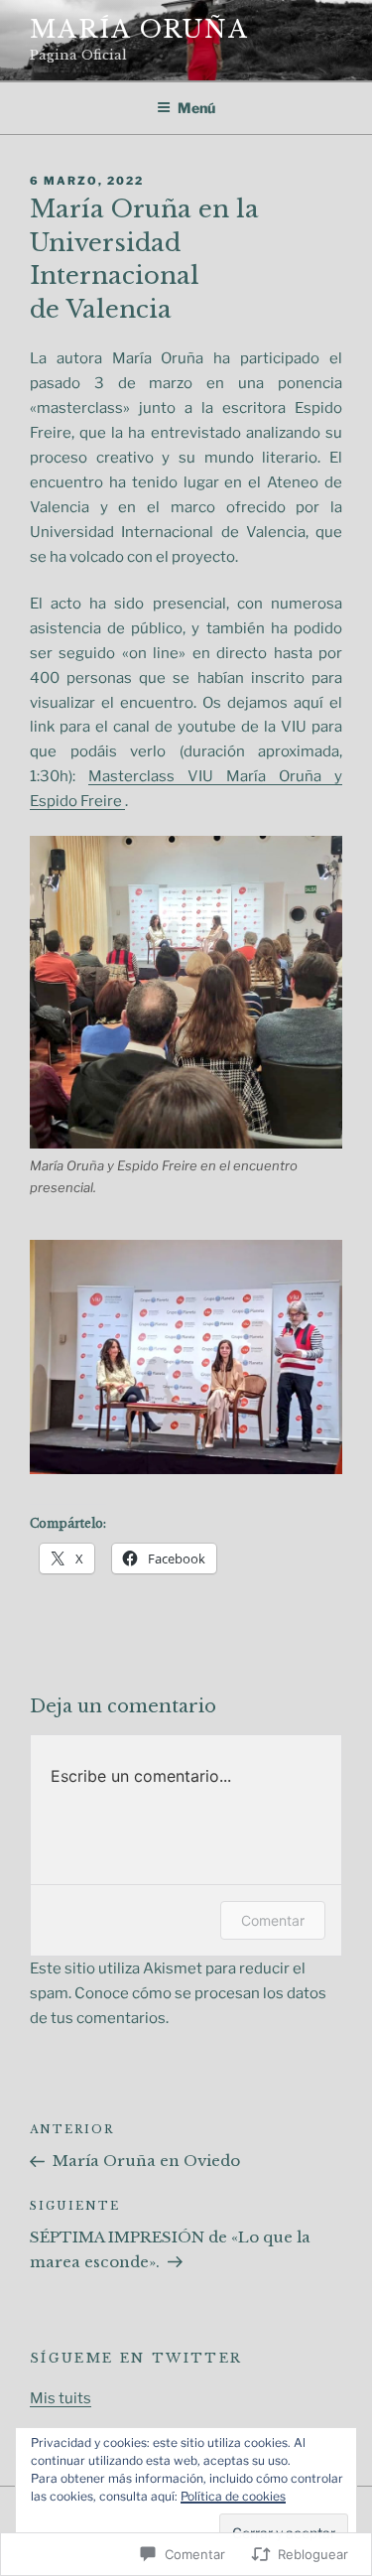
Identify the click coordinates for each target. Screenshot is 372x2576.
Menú (196, 108)
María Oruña (139, 29)
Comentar (273, 1920)
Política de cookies (233, 2496)
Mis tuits (61, 2398)
